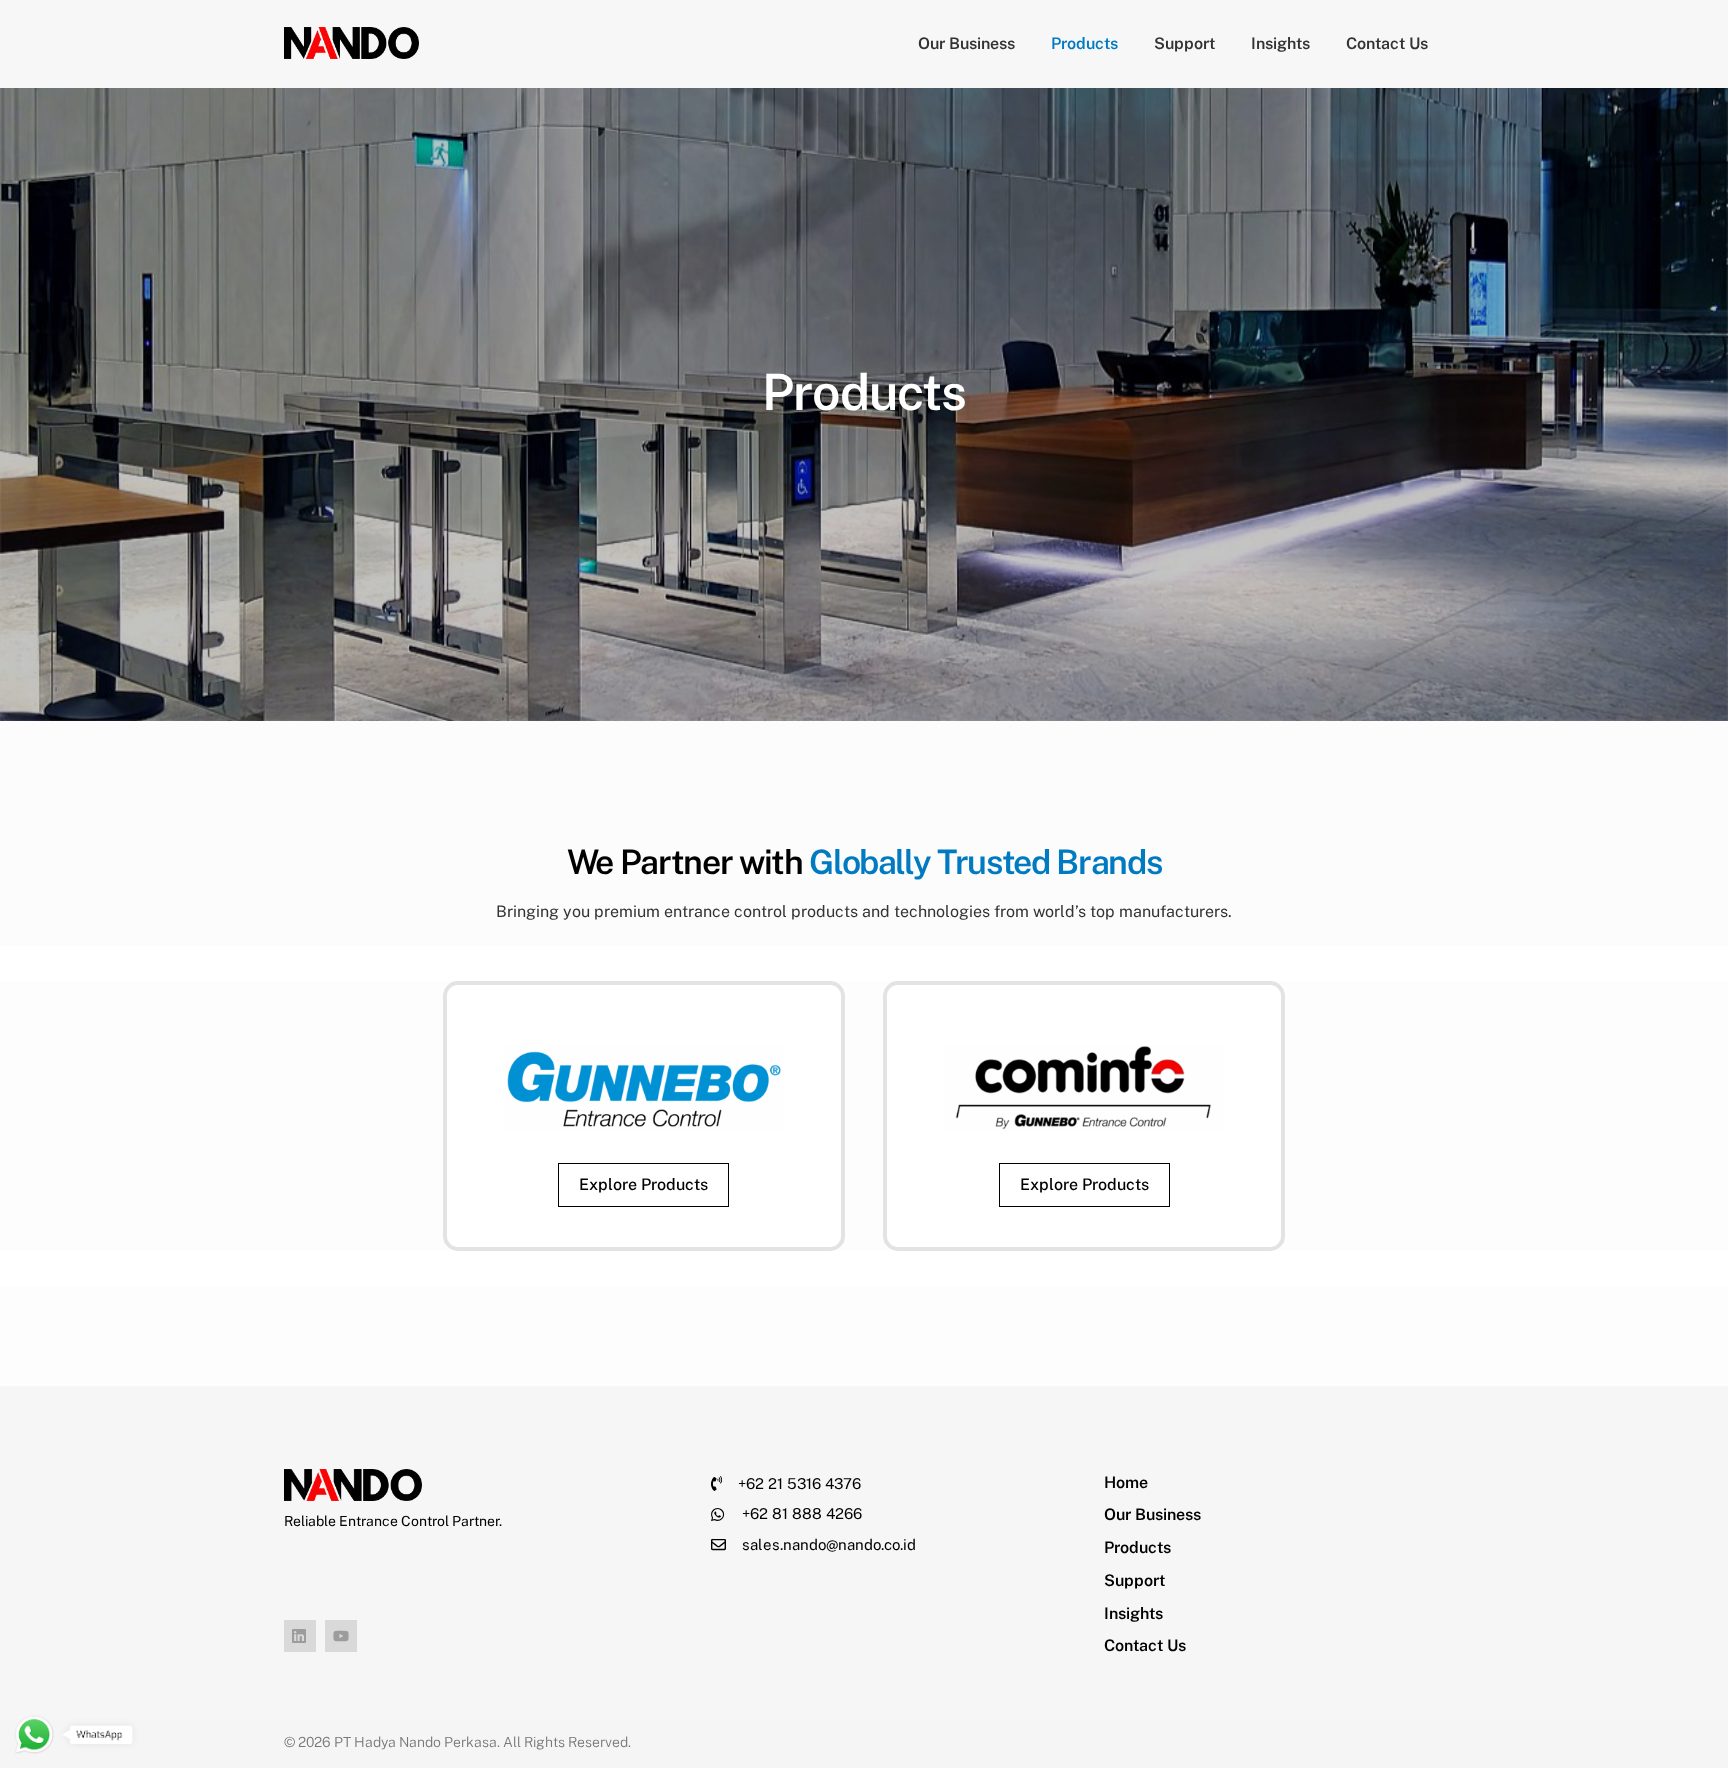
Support (1184, 43)
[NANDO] (351, 49)
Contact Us (1387, 43)
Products (1084, 43)
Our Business (966, 43)
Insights (1280, 43)
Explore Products (643, 1184)
